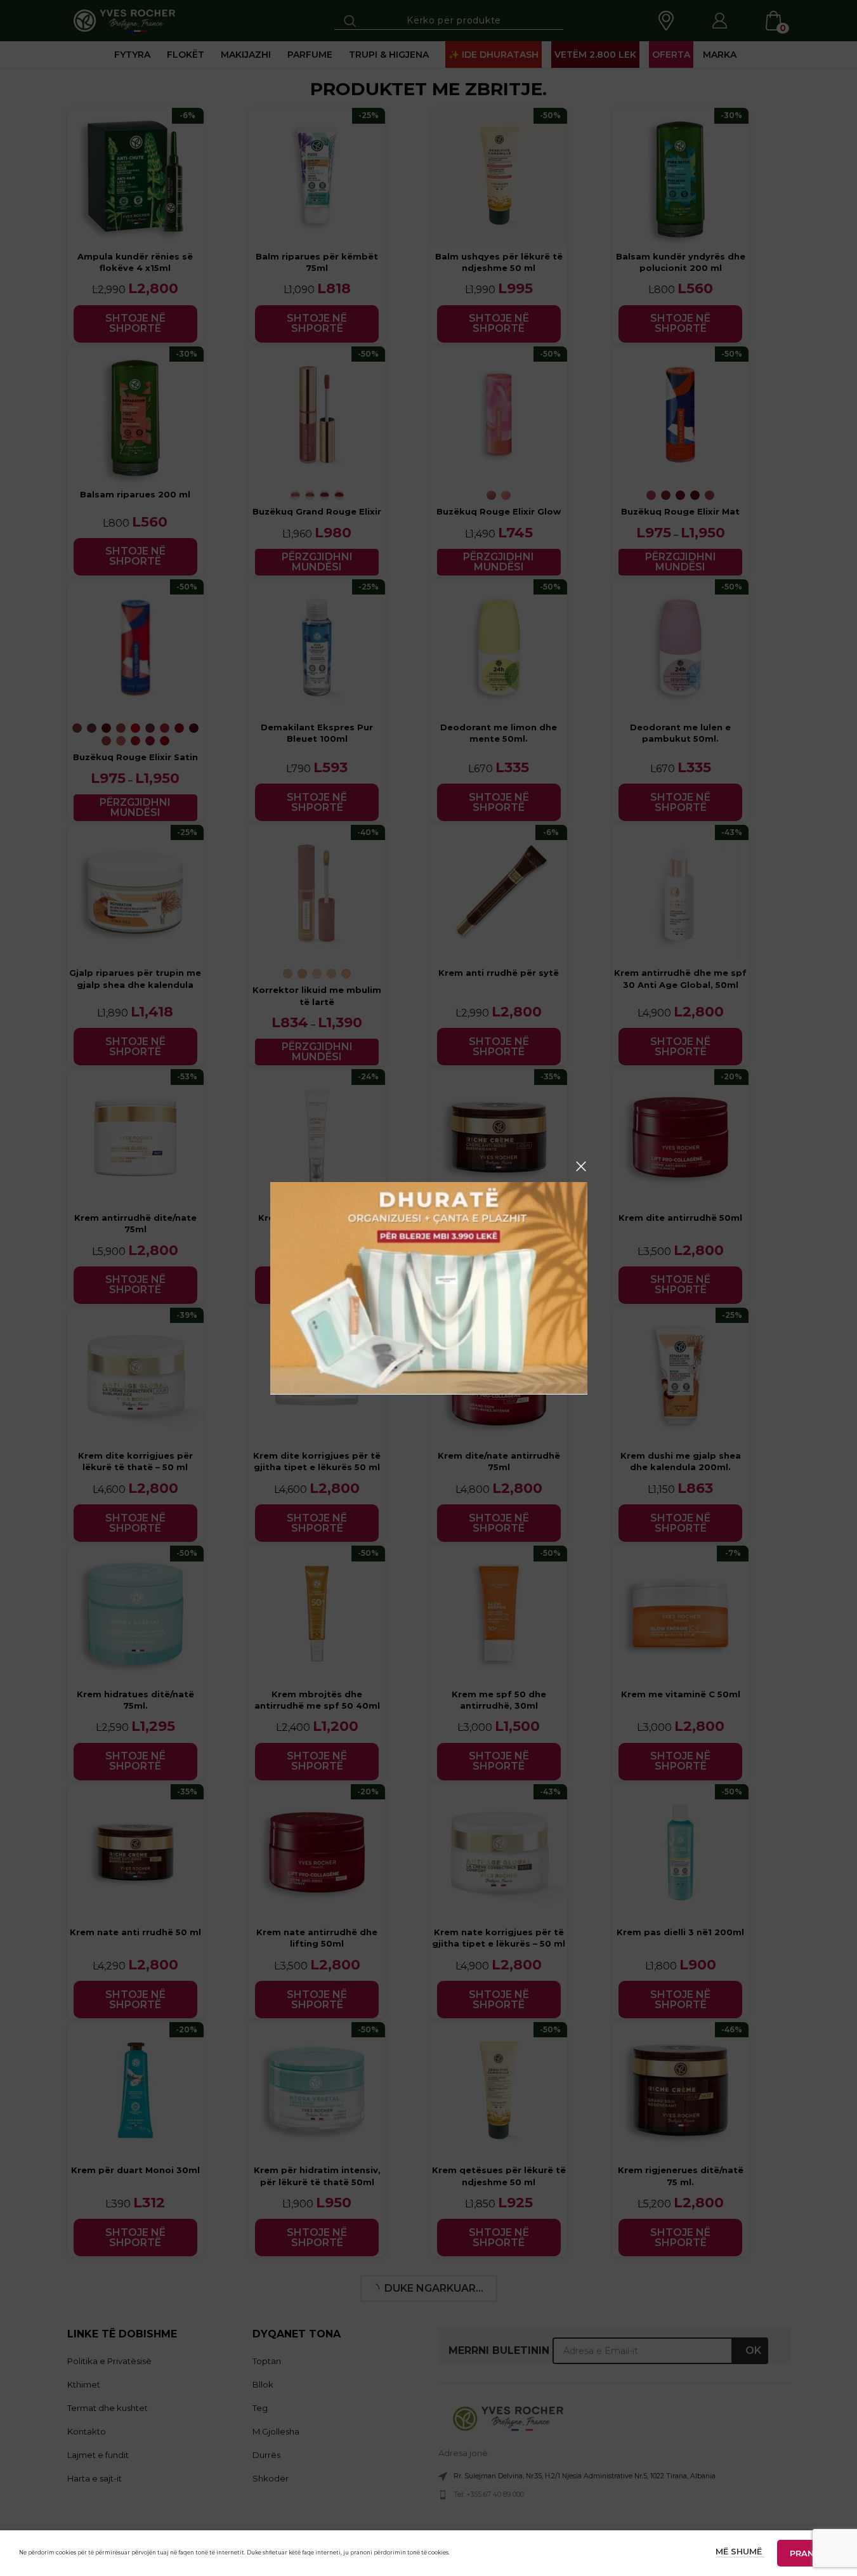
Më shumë (740, 2551)
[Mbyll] (581, 1166)
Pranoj (808, 2553)
